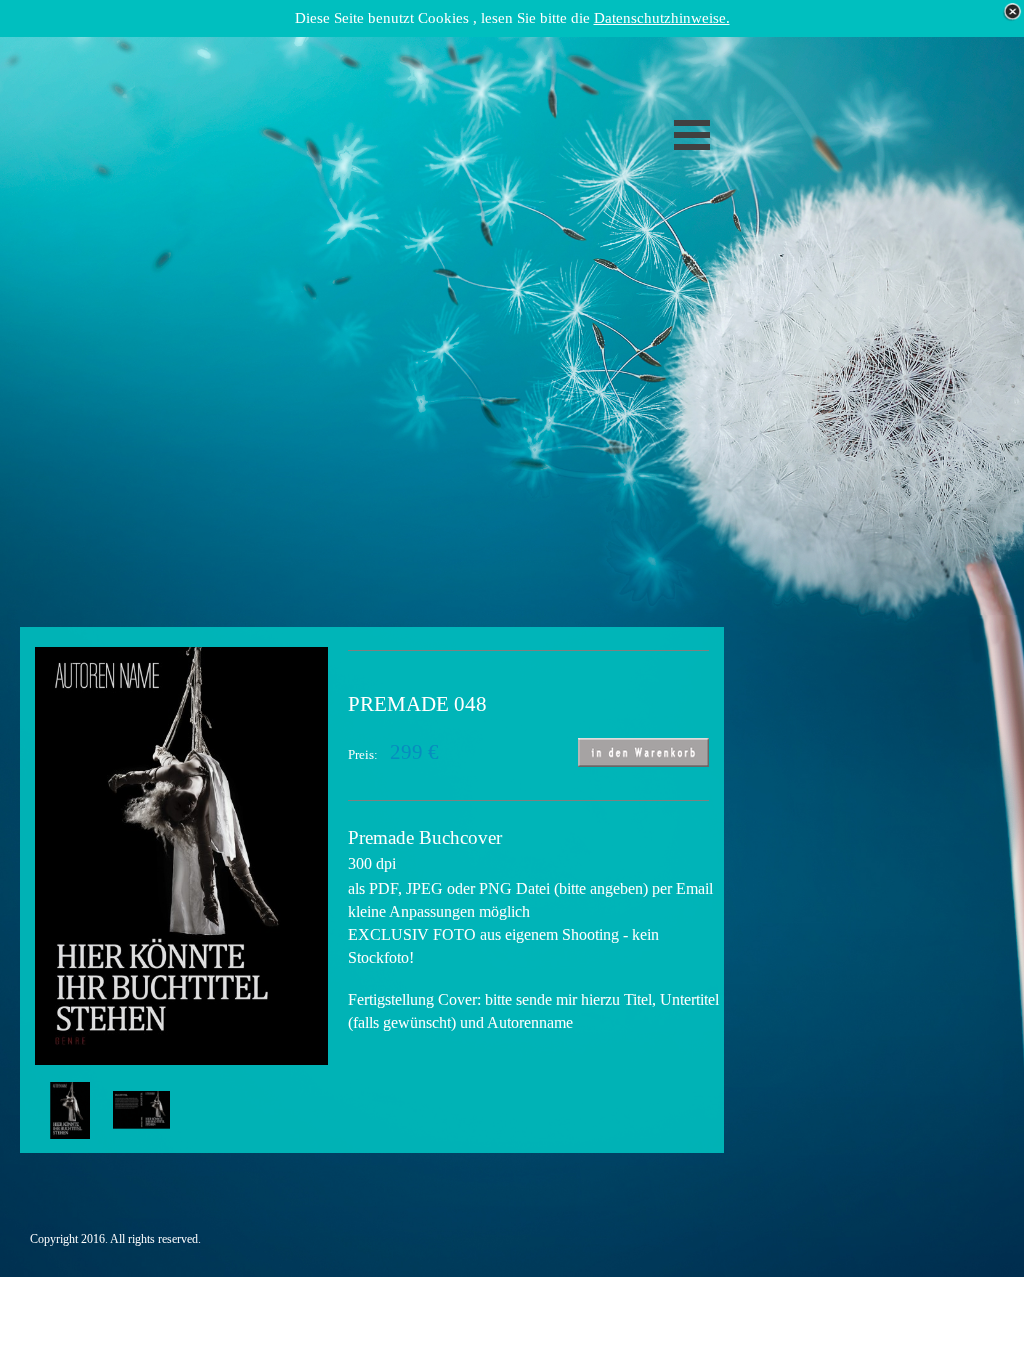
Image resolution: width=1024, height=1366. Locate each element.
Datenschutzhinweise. (662, 18)
